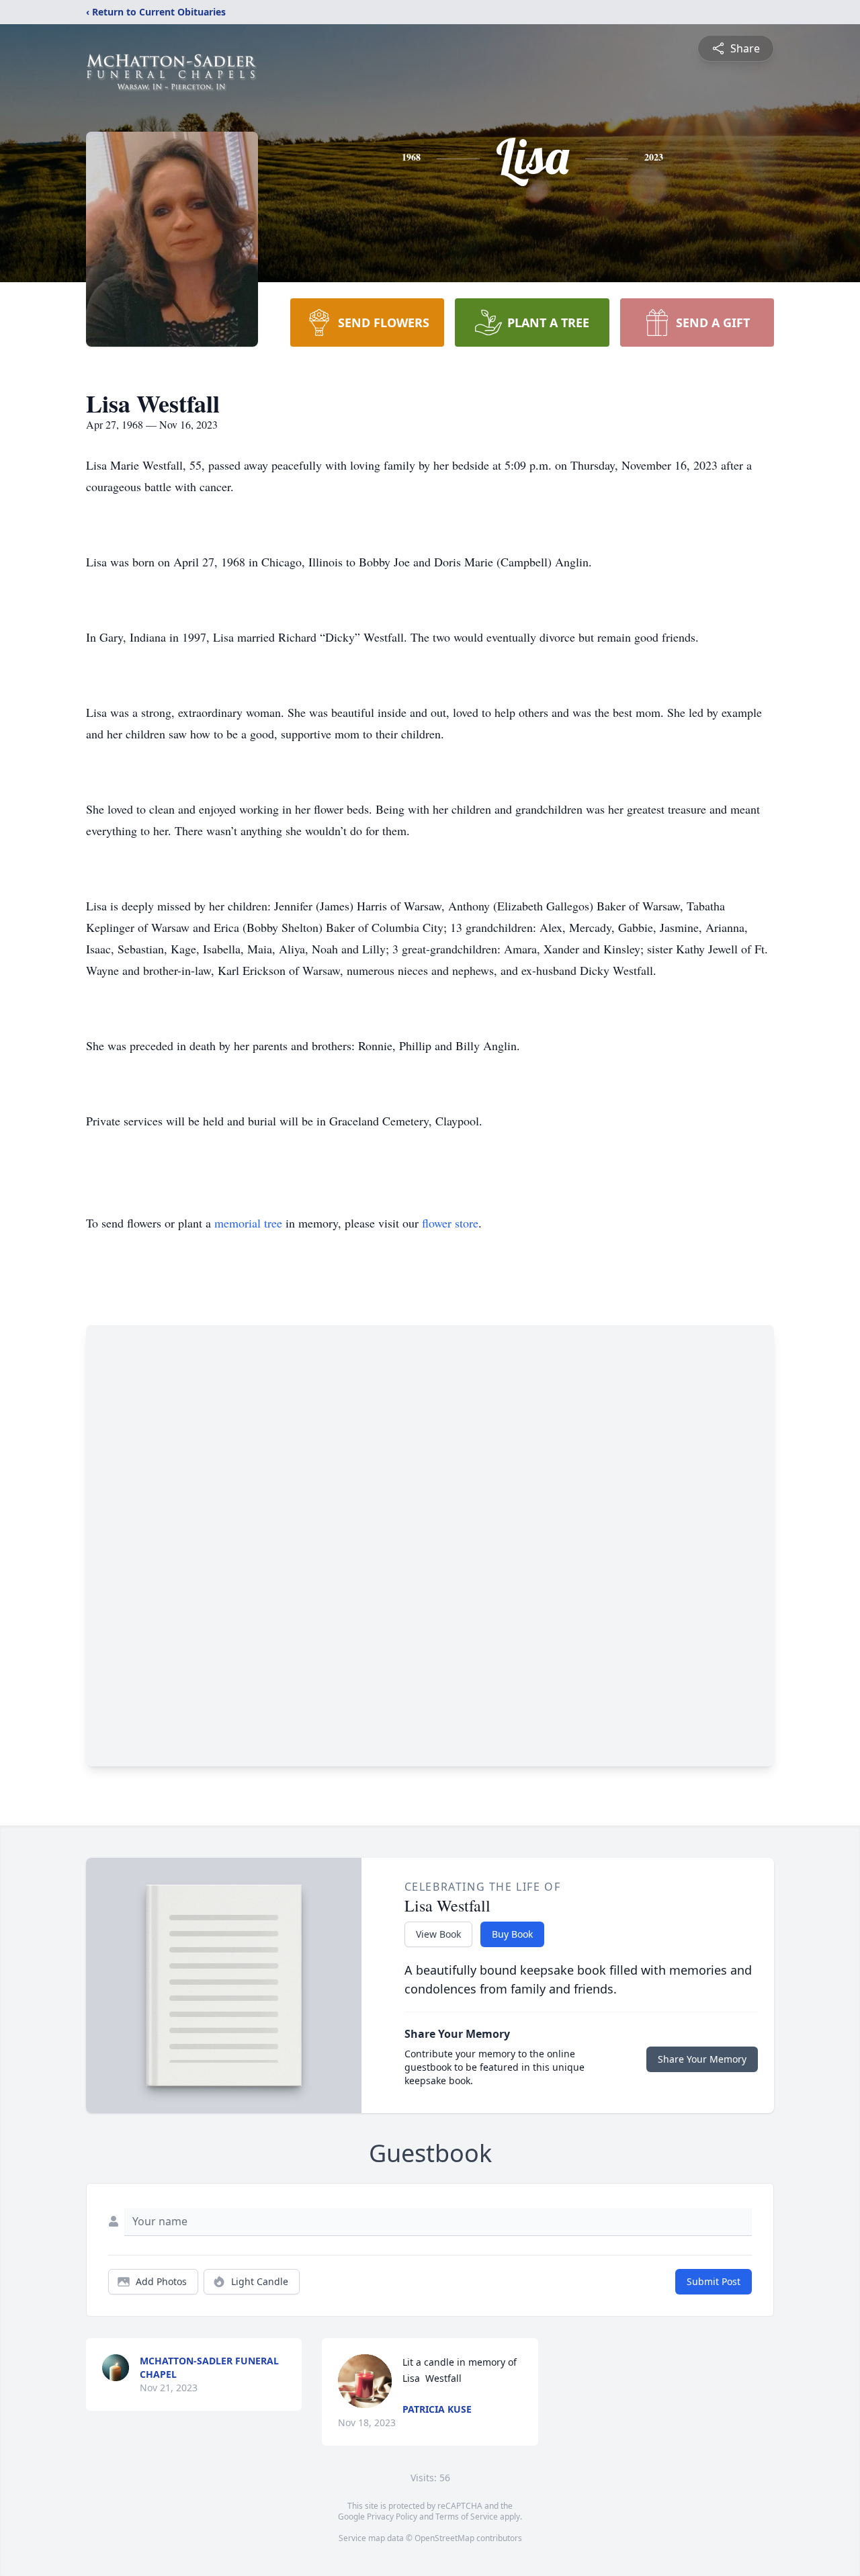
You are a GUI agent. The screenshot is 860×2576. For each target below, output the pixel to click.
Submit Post (714, 2281)
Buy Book (512, 1934)
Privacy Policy (392, 2517)
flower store (450, 1223)
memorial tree (248, 1223)
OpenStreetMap (444, 2538)
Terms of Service (467, 2517)
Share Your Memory (702, 2059)
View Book (438, 1934)
